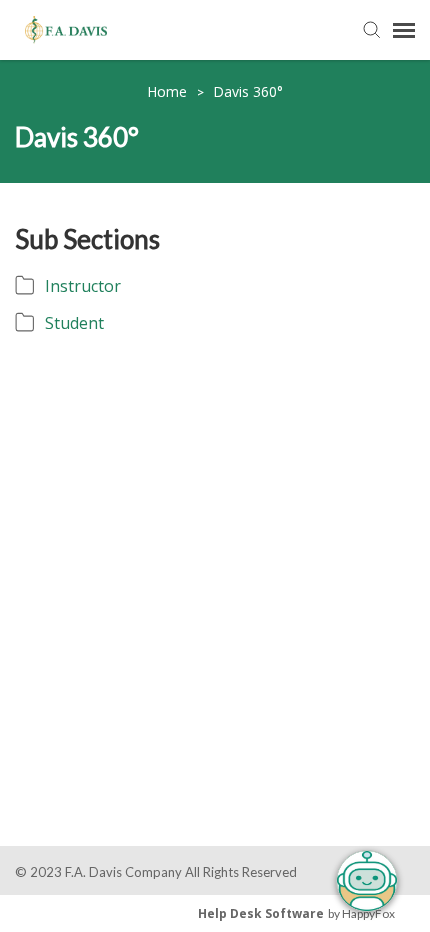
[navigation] (404, 30)
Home (169, 91)
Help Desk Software (261, 913)
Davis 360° (248, 91)
